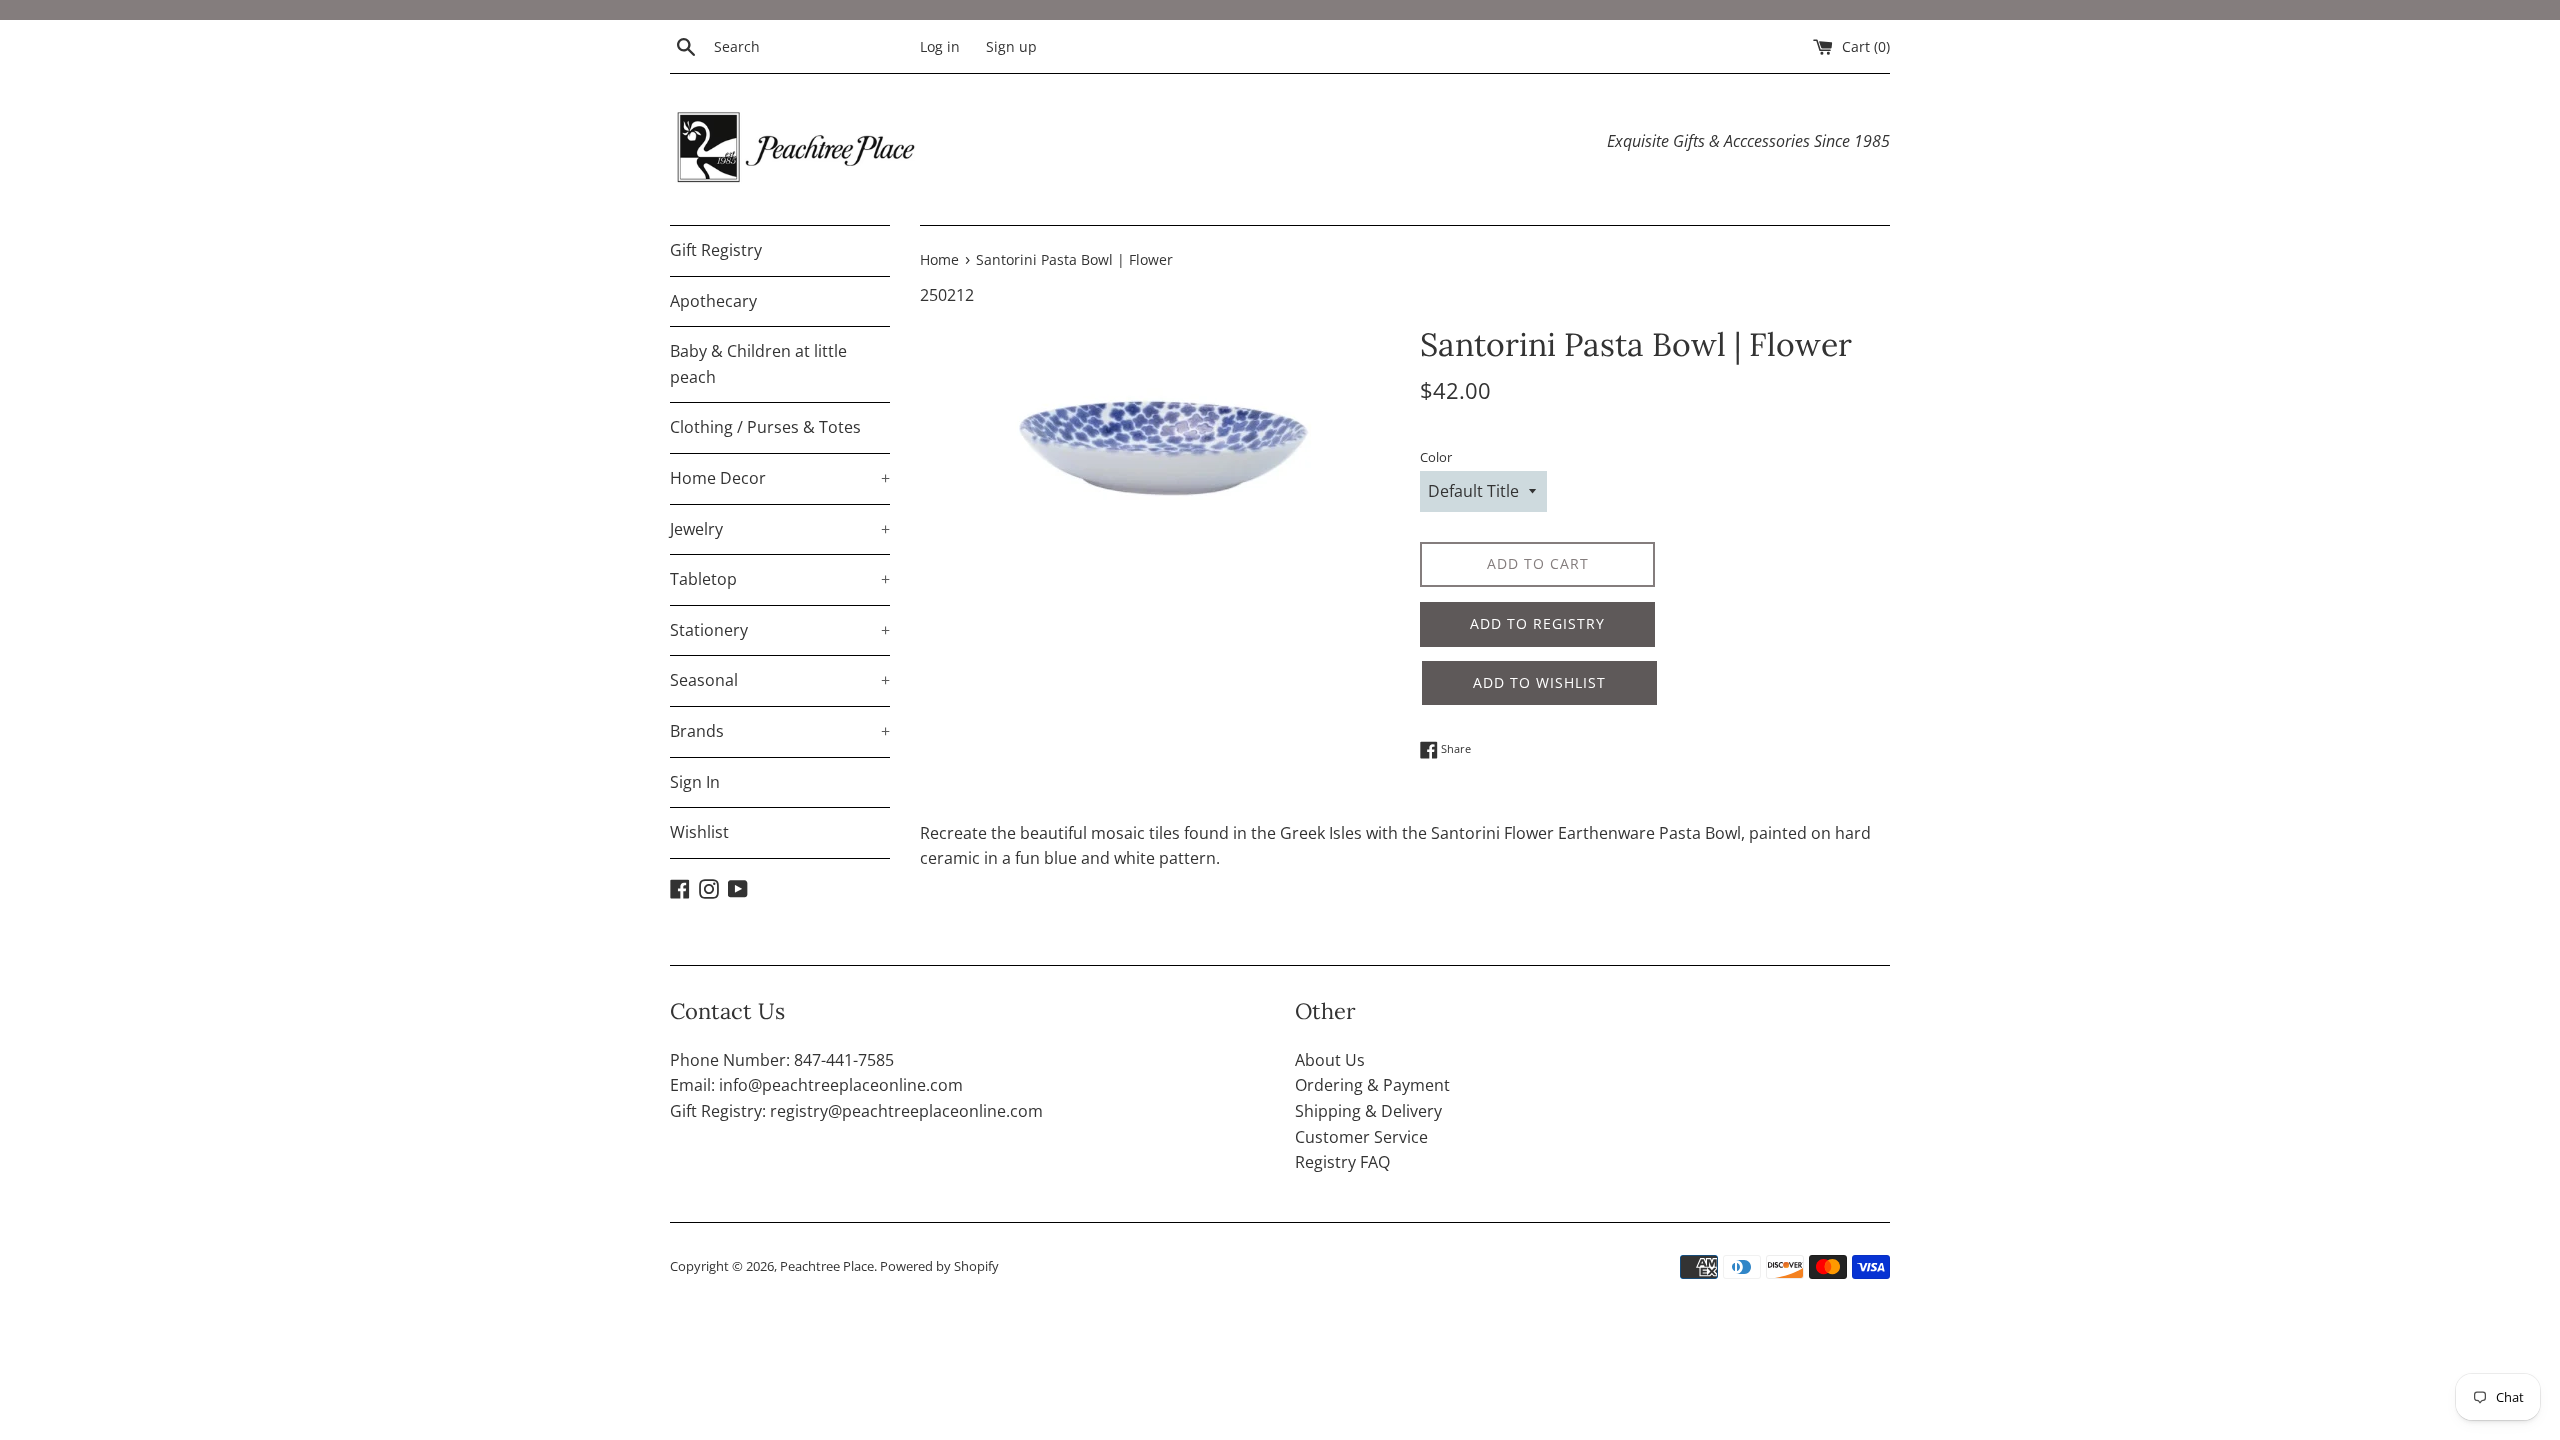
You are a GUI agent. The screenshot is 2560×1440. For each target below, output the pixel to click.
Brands (780, 731)
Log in (940, 46)
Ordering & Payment (1372, 1085)
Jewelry (780, 529)
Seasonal (780, 680)
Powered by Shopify (939, 1266)
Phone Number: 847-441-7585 (782, 1060)
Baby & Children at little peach (758, 364)
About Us (1330, 1060)
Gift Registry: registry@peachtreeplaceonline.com (856, 1111)
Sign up (1011, 46)
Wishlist (699, 832)
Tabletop (780, 579)
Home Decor (780, 478)
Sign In (695, 782)
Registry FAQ (1342, 1162)
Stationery (780, 630)
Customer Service (1361, 1137)
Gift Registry (716, 250)
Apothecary (713, 301)
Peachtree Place (827, 1266)
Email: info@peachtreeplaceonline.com (816, 1085)
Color (1436, 457)
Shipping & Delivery (1368, 1111)
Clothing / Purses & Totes (765, 427)
